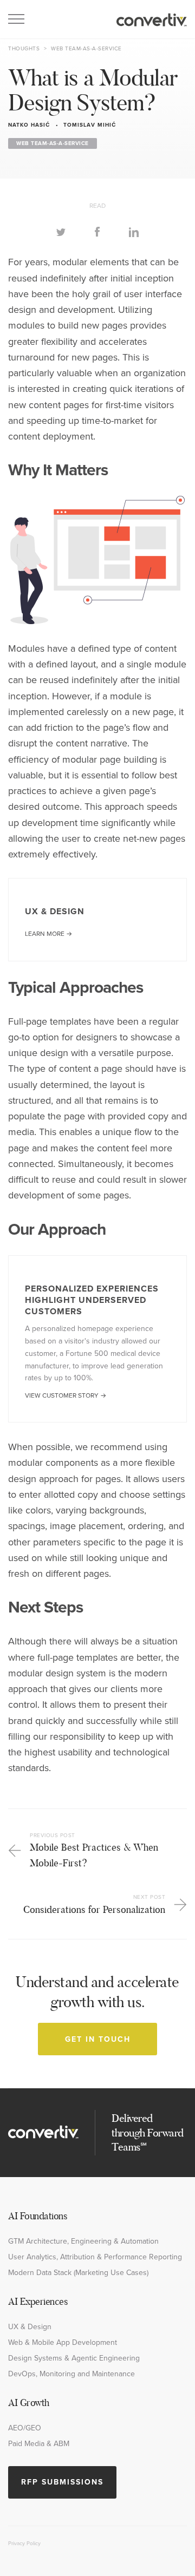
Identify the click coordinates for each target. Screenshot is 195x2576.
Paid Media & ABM (39, 2443)
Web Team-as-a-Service (86, 48)
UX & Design (30, 2326)
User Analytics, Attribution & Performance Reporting (95, 2257)
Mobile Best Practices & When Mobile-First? (94, 1850)
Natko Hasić (29, 125)
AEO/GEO (25, 2428)
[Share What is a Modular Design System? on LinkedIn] (134, 231)
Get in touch (98, 2039)
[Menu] (16, 19)
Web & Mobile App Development (63, 2342)
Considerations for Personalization (94, 1904)
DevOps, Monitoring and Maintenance (71, 2374)
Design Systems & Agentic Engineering (74, 2358)
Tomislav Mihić (90, 125)
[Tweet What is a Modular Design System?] (61, 231)
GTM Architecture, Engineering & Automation (83, 2241)
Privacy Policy (24, 2543)
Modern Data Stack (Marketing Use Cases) (78, 2272)
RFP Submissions (62, 2482)
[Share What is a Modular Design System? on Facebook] (97, 231)
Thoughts (24, 48)
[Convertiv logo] (152, 19)
